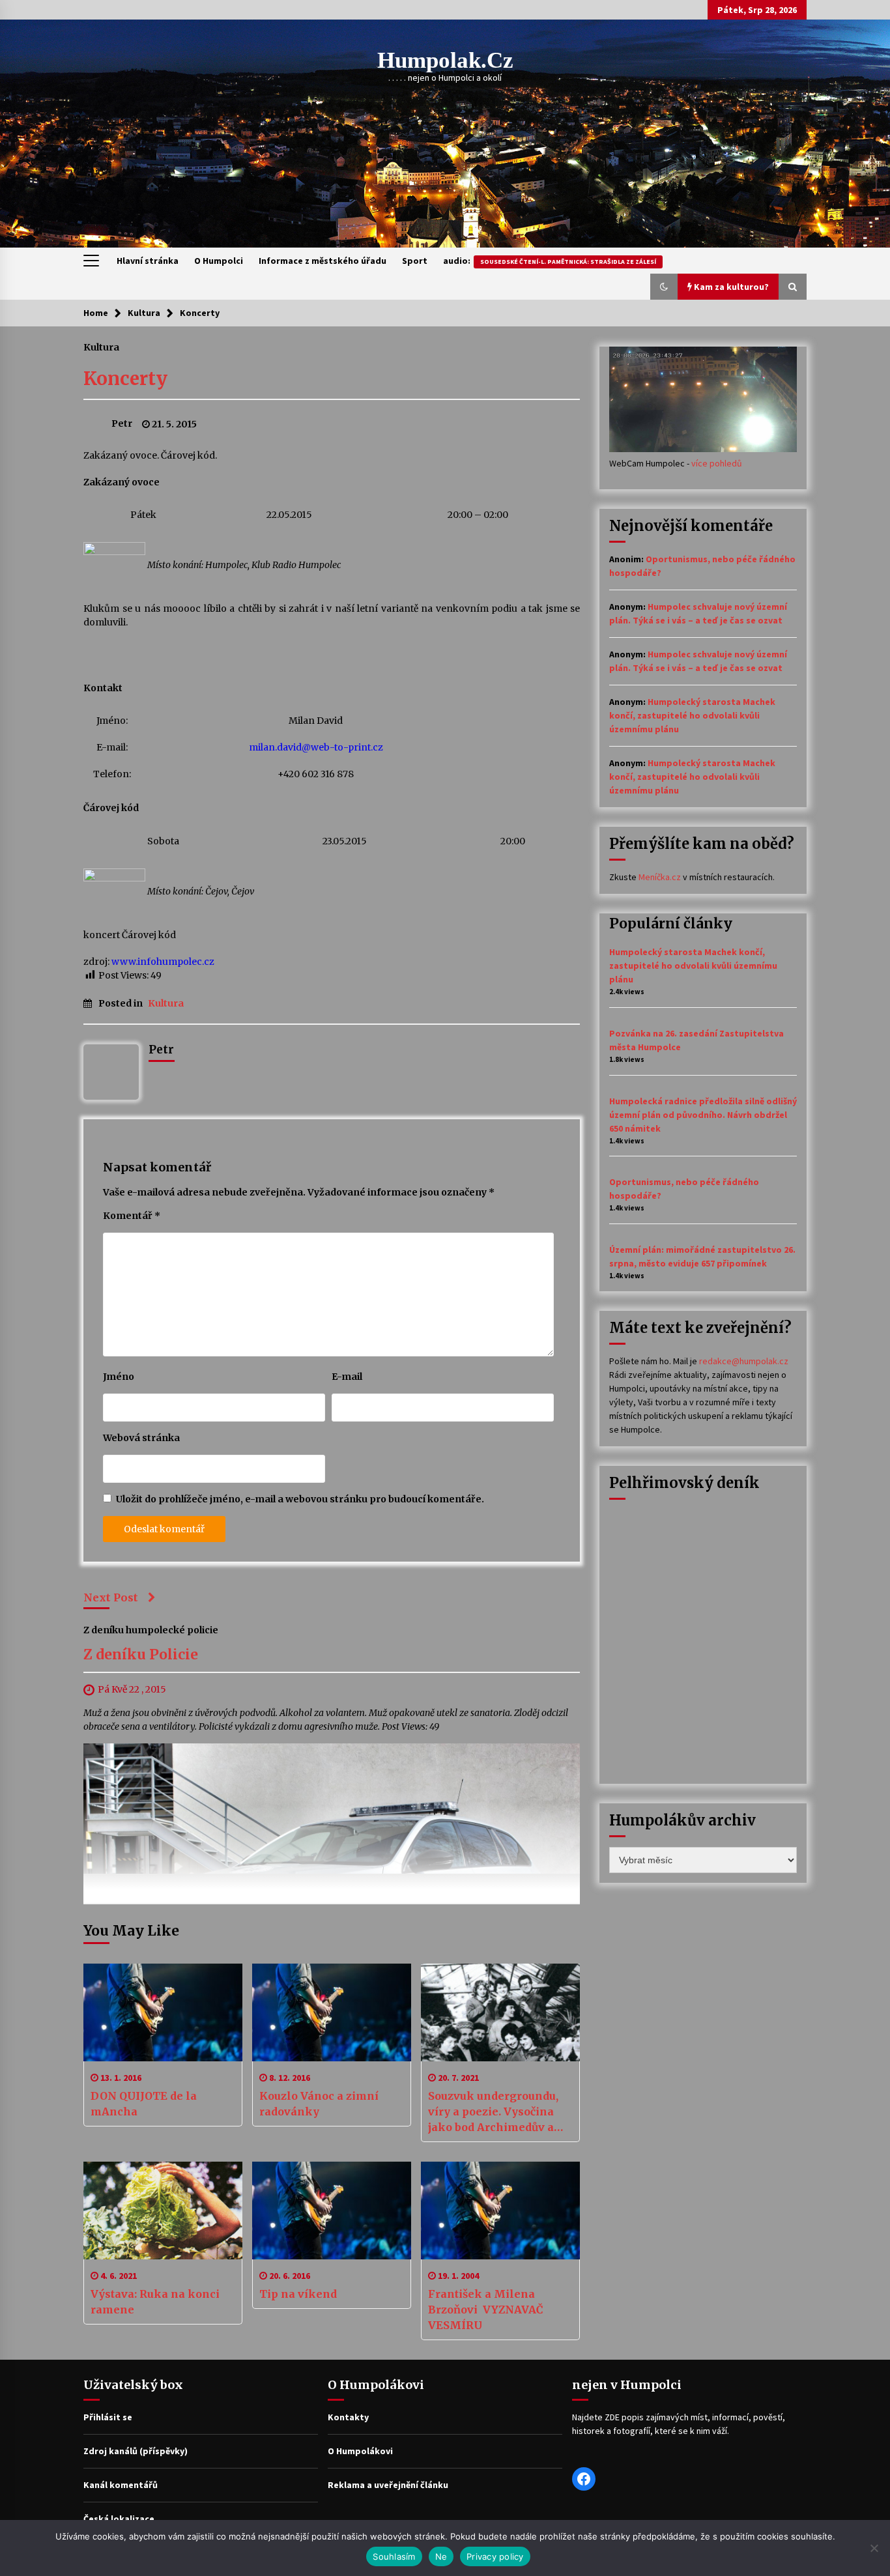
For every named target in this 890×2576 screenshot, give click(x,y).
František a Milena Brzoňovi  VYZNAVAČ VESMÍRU (486, 2310)
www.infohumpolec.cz (163, 962)
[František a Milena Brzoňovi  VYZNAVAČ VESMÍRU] (500, 2211)
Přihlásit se (108, 2417)
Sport (415, 261)
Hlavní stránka (148, 261)
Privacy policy (495, 2556)
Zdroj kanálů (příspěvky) (136, 2451)
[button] (664, 287)
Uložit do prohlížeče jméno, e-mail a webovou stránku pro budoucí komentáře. (300, 1499)
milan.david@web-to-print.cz (316, 747)
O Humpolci (219, 261)
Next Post (111, 1597)
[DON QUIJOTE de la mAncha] (163, 2012)
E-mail (347, 1377)
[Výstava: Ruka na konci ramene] (163, 2211)
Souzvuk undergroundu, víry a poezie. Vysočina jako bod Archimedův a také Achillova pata (493, 2112)
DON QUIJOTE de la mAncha (144, 2104)
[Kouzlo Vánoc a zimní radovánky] (332, 2012)
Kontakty (348, 2417)
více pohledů (717, 463)
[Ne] (874, 2548)
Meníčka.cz (660, 877)
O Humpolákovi (360, 2451)
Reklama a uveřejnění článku (388, 2485)
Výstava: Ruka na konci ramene (155, 2302)
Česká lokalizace (119, 2519)
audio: (550, 261)
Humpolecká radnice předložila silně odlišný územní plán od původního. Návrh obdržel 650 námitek (703, 1115)
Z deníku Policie (141, 1655)
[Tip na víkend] (332, 2211)
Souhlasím (394, 2556)
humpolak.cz (445, 60)
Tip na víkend (298, 2294)
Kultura (101, 347)
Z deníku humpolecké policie (151, 1630)
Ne (441, 2556)
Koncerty (125, 379)
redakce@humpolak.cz (744, 1361)
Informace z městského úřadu (323, 261)
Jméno (119, 1377)
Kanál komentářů (121, 2485)
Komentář (132, 1216)
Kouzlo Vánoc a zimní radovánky (319, 2104)
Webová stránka (141, 1438)
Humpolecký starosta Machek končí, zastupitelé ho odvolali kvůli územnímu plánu (692, 715)
